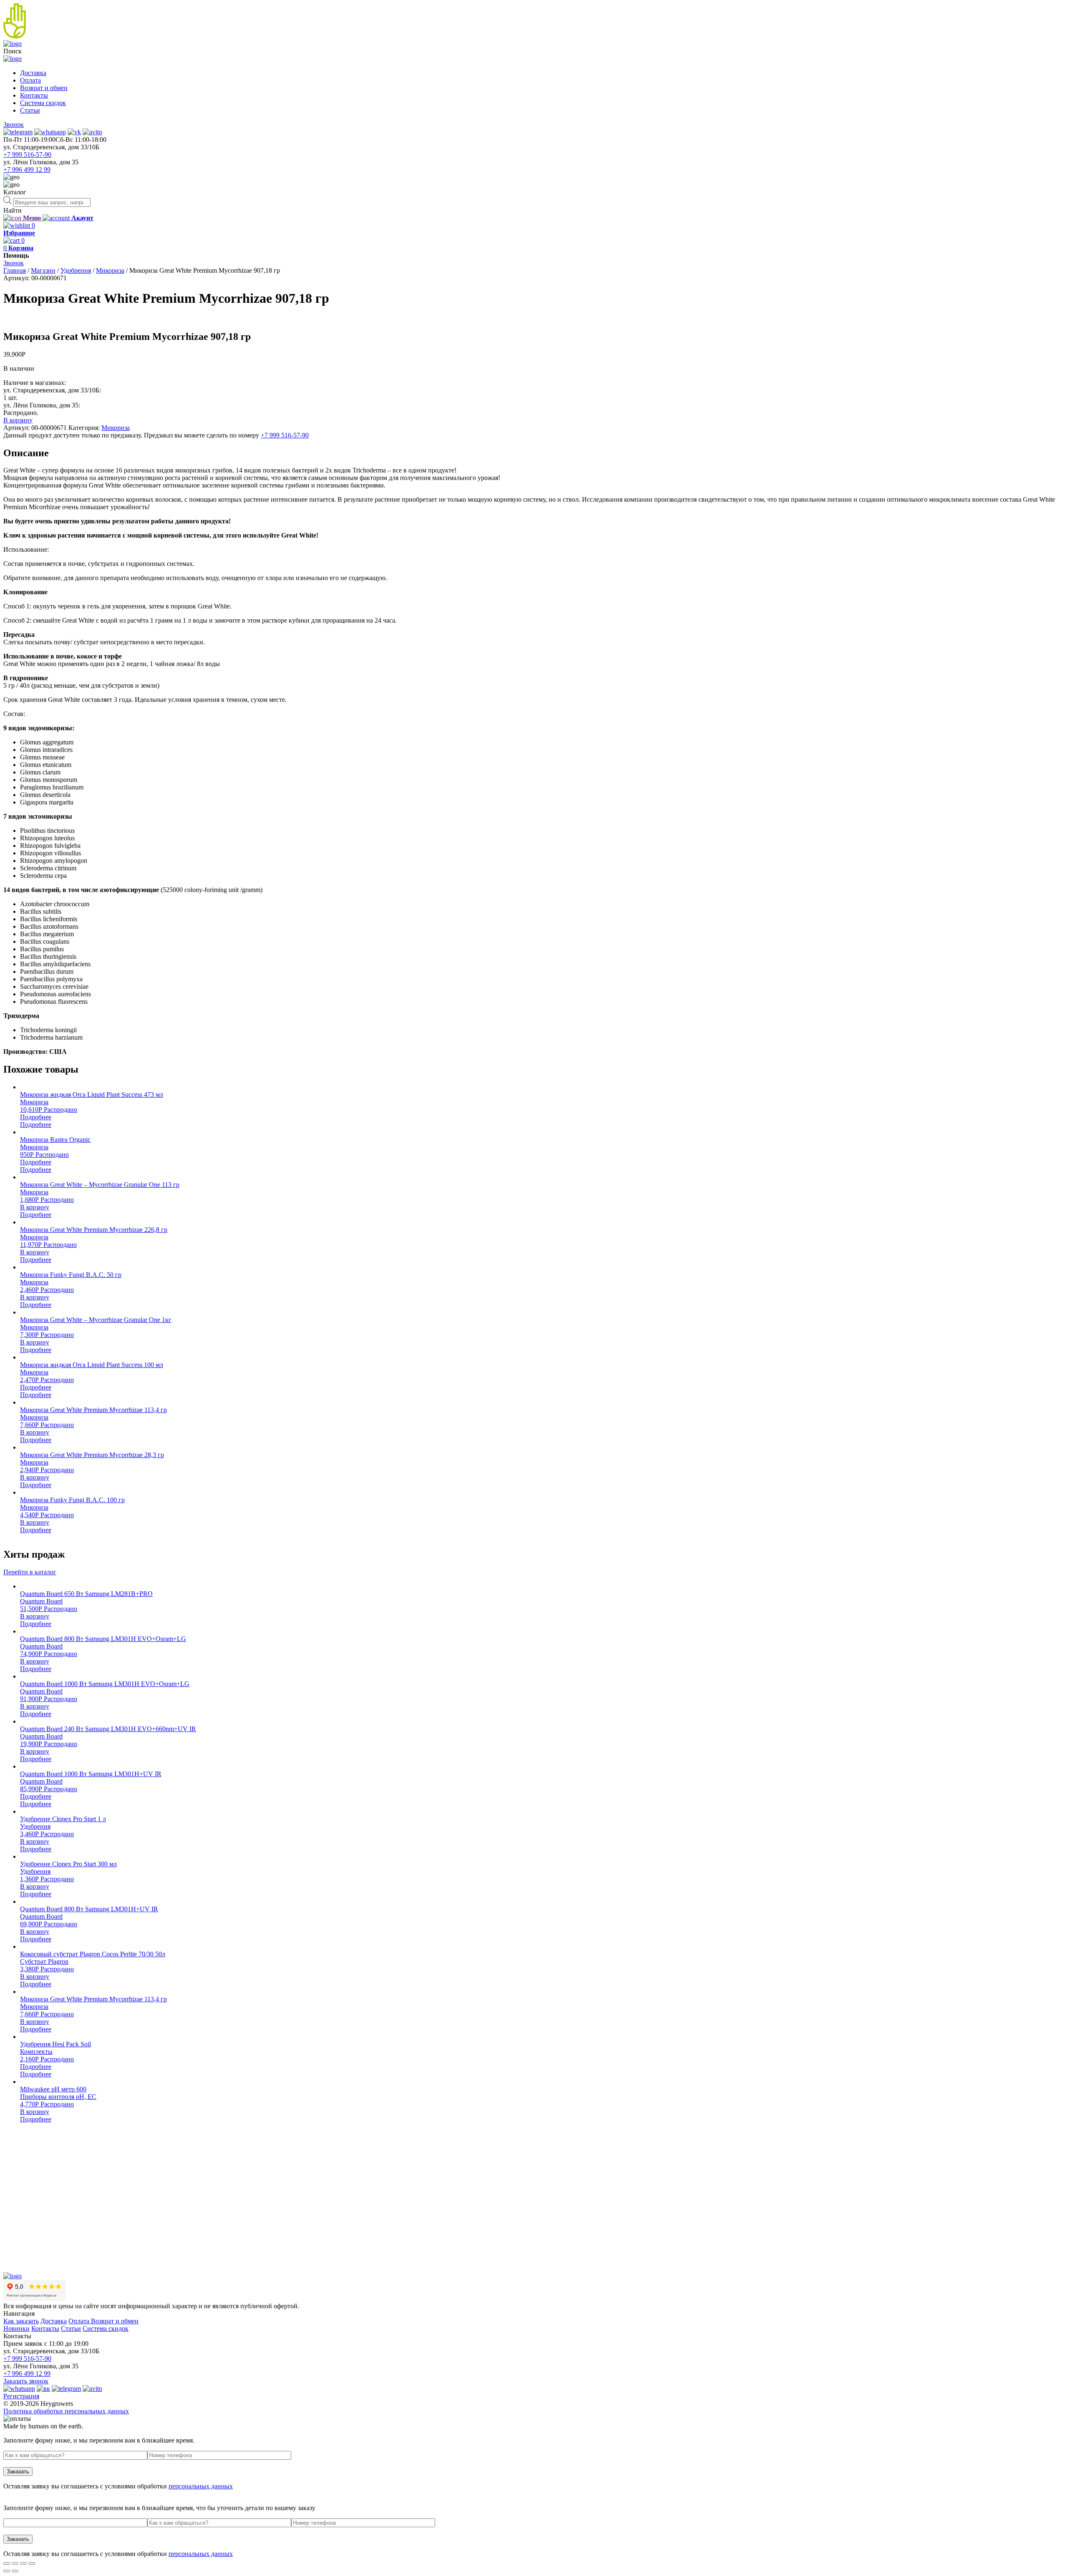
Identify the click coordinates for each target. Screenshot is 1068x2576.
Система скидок (43, 103)
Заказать (18, 2472)
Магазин (43, 270)
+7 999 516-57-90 (27, 155)
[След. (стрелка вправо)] (15, 2571)
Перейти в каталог (30, 1572)
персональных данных (201, 2486)
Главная (15, 270)
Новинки (16, 2328)
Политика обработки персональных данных (66, 2411)
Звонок (14, 124)
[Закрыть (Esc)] (7, 2563)
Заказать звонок (26, 2381)
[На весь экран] (23, 2563)
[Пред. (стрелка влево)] (7, 2571)
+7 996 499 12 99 (27, 170)
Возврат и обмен (44, 88)
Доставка (33, 73)
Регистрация (21, 2396)
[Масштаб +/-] (32, 2563)
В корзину (18, 420)
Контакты (34, 95)
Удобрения (76, 270)
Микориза (110, 270)
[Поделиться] (15, 2563)
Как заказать (21, 2321)
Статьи (30, 110)
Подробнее (36, 1117)
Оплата (30, 80)
